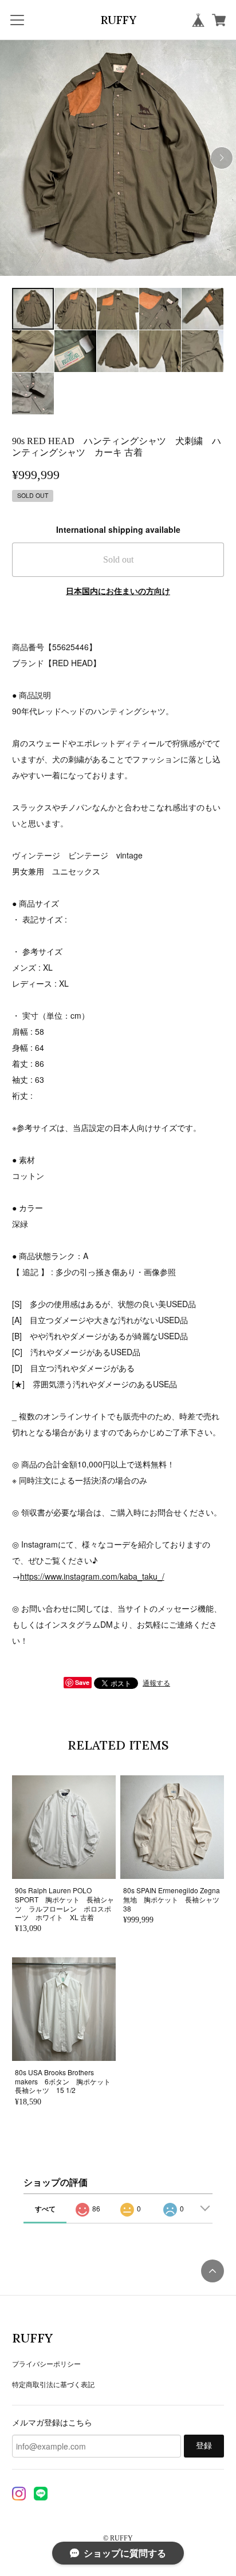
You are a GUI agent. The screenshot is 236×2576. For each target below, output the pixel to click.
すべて (45, 2209)
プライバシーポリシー (46, 2363)
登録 (204, 2446)
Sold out (118, 559)
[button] (222, 158)
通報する (156, 1682)
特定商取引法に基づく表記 (53, 2384)
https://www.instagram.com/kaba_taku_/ (92, 1576)
